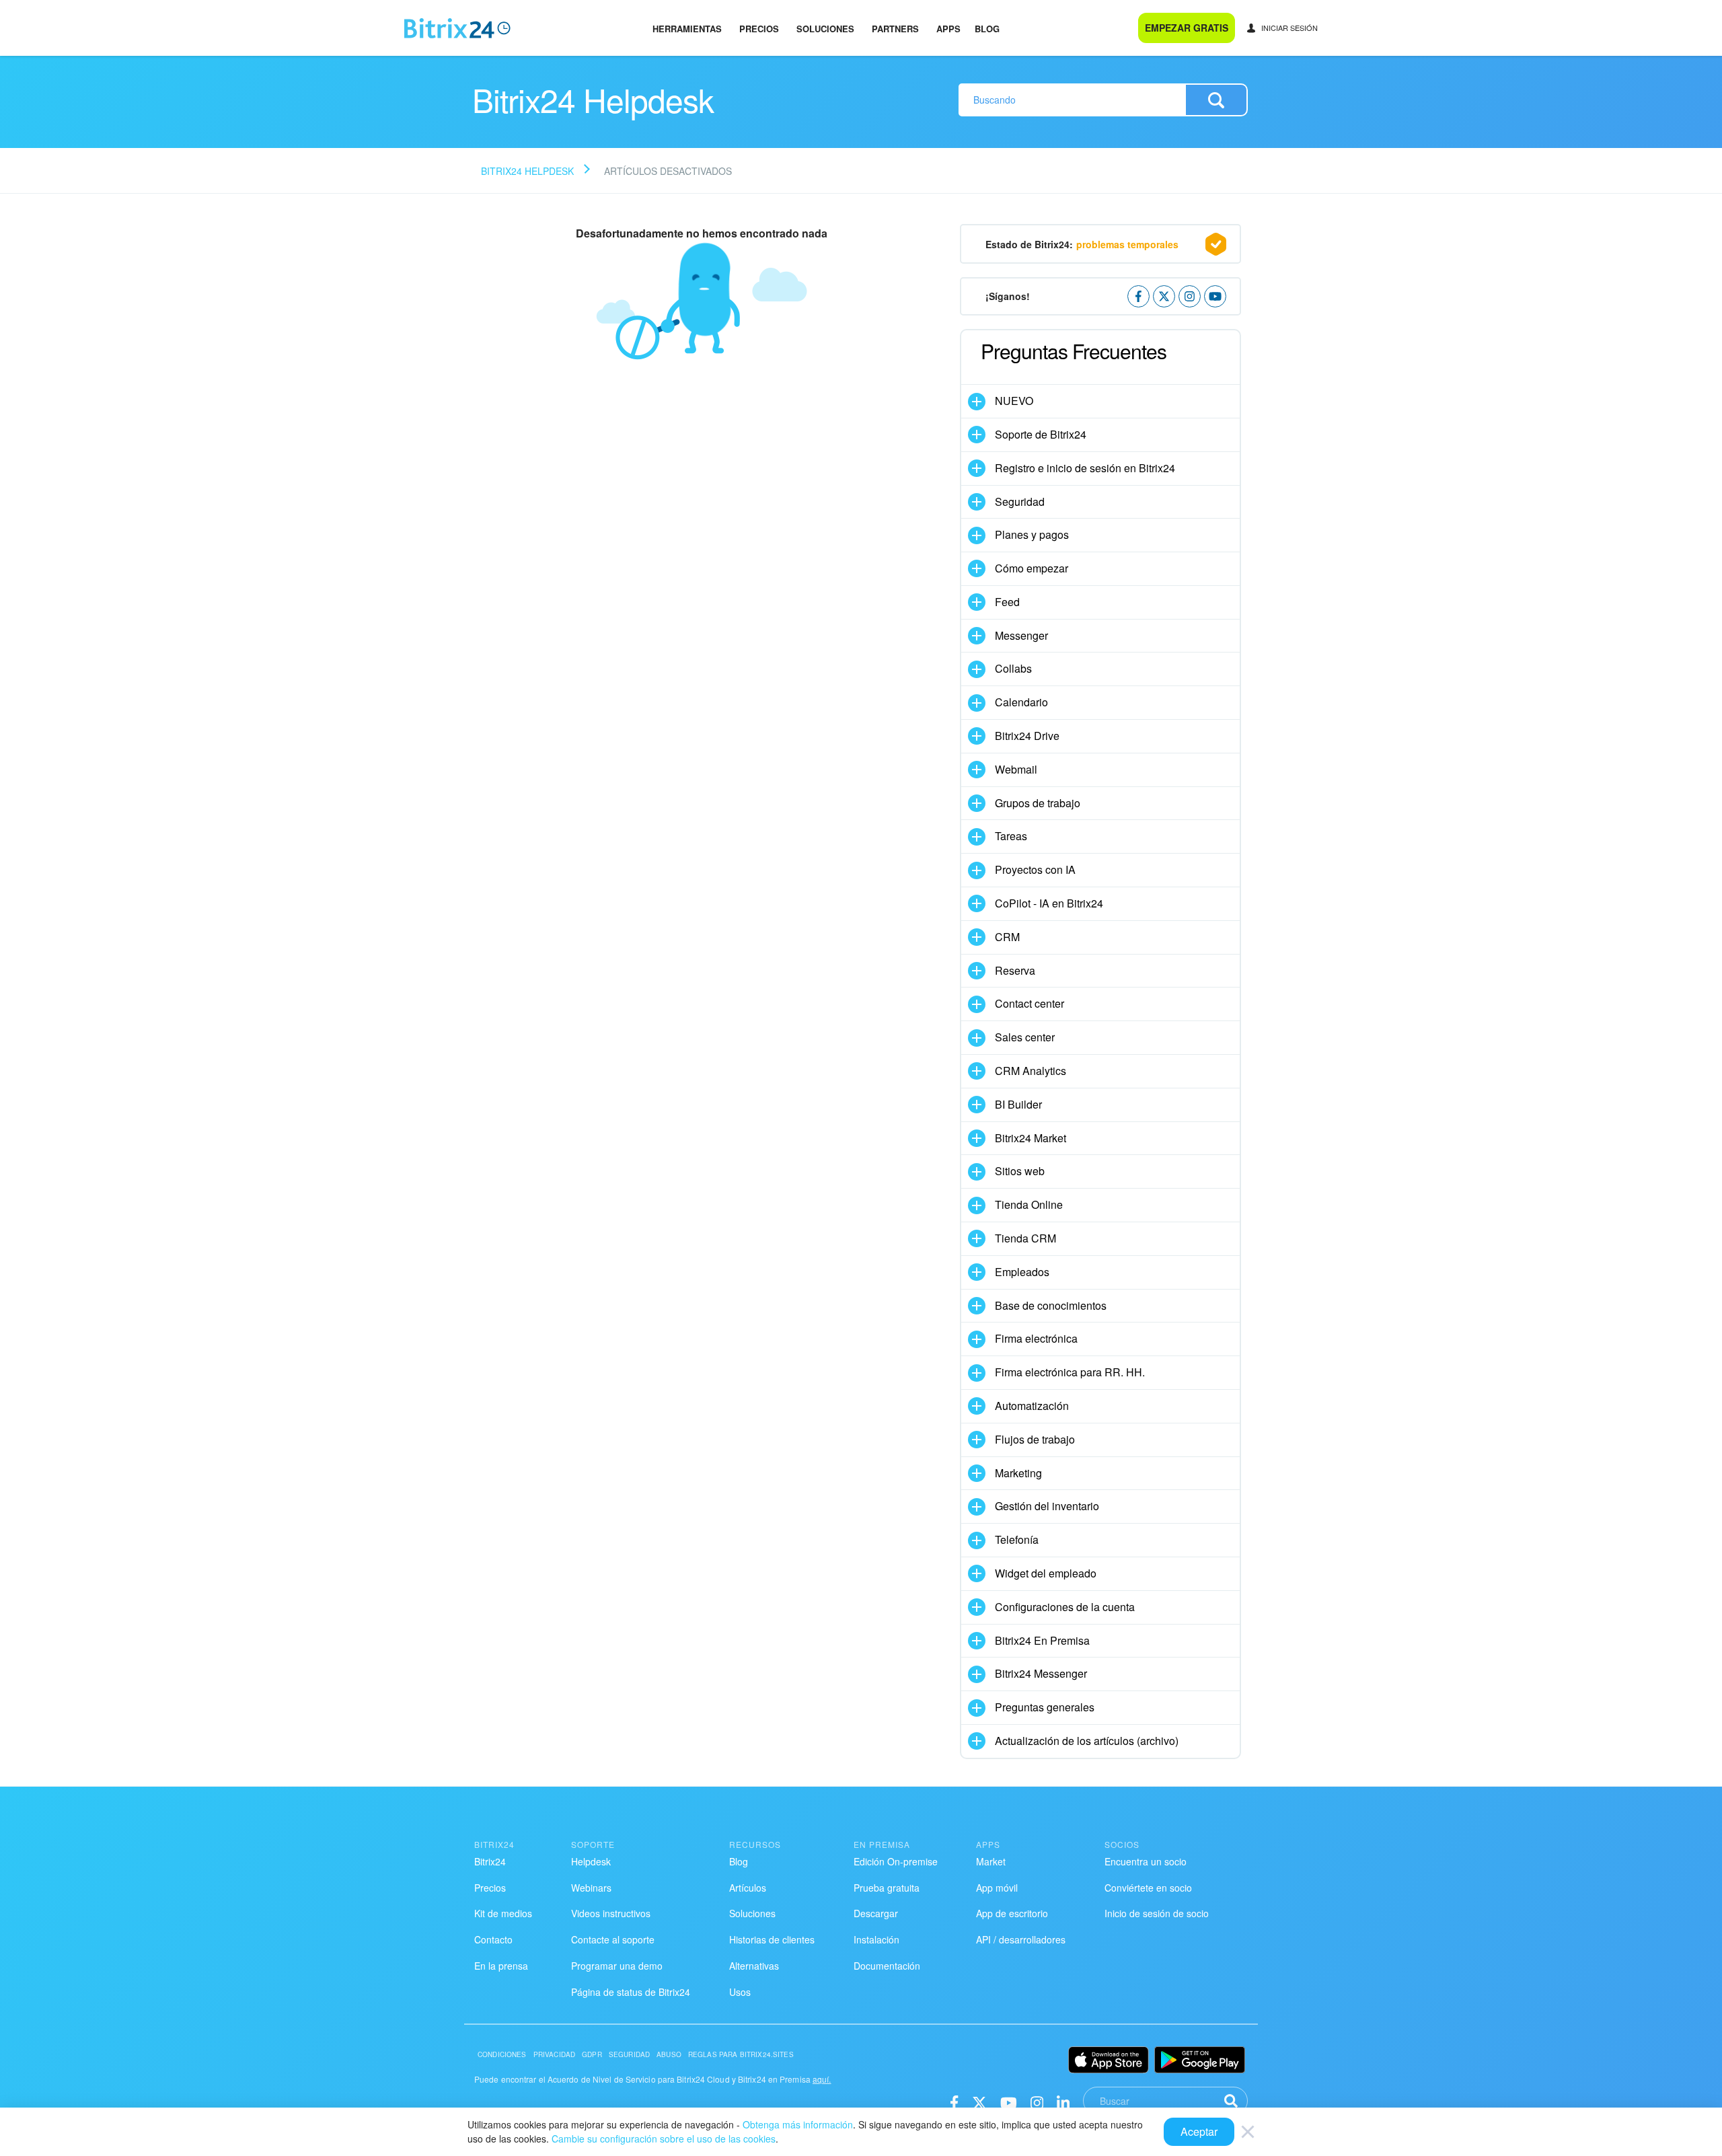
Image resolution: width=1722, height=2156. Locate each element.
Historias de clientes (772, 1939)
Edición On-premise (896, 1861)
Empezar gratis (1187, 28)
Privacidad (555, 2054)
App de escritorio (1012, 1913)
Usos (740, 1992)
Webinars (591, 1888)
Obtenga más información (798, 2124)
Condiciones (502, 2054)
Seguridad (629, 2054)
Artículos (748, 1888)
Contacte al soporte (613, 1939)
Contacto (493, 1939)
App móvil (997, 1888)
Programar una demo (617, 1966)
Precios (759, 29)
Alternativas (754, 1966)
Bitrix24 (490, 1861)
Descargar (876, 1913)
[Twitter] (979, 2101)
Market (991, 1861)
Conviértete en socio (1148, 1888)
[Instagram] (1037, 2101)
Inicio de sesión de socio (1157, 1913)
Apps (948, 29)
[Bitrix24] (457, 28)
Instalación (876, 1939)
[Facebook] (954, 2101)
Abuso (669, 2054)
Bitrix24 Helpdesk (527, 171)
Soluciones (825, 29)
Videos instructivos (611, 1913)
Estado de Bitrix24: (1082, 244)
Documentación (887, 1966)
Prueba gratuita (887, 1888)
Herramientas (687, 29)
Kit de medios (503, 1913)
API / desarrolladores (1021, 1939)
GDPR (592, 2054)
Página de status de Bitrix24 (631, 1992)
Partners (895, 29)
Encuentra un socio (1146, 1861)
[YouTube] (1009, 2101)
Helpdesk (591, 1861)
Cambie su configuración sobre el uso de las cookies (664, 2139)
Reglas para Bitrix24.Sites (741, 2054)
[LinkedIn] (1063, 2101)
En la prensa (501, 1966)
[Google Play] (1200, 2060)
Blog (987, 29)
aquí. (822, 2079)
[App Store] (1109, 2060)
